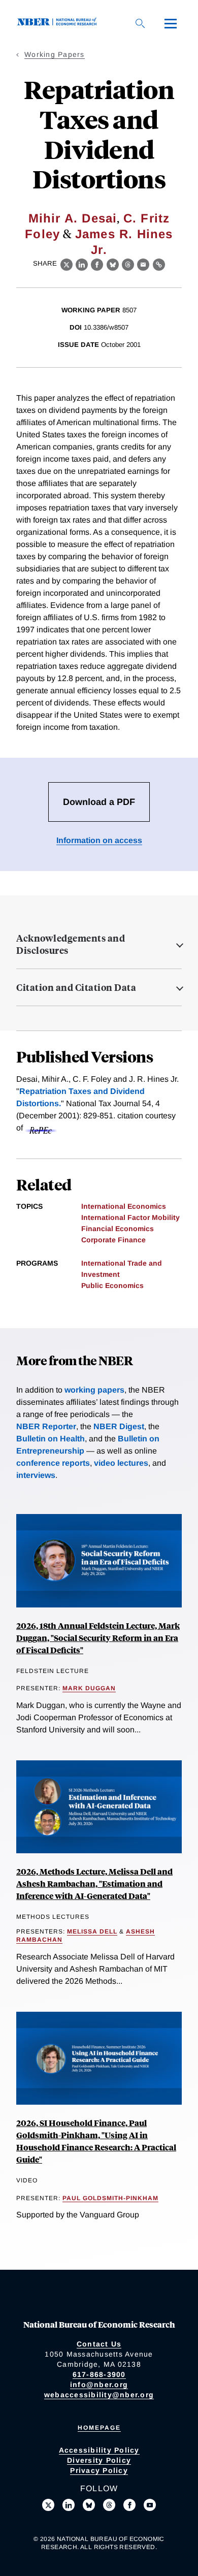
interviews (36, 1475)
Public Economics (112, 1285)
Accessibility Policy (99, 2450)
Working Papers (55, 54)
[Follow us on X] (48, 2505)
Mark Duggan (89, 1688)
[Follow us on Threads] (109, 2505)
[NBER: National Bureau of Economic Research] (59, 23)
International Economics (124, 1206)
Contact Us (99, 2344)
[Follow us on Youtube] (150, 2505)
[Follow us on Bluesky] (89, 2505)
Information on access (99, 840)
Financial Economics (118, 1229)
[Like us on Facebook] (129, 2505)
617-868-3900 (99, 2374)
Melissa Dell (92, 1931)
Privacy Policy (99, 2470)
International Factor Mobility (130, 1217)
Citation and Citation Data (76, 987)
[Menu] (171, 23)
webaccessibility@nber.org (99, 2395)
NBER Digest (119, 1426)
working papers (94, 1390)
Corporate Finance (113, 1240)
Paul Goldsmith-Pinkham (110, 2198)
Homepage (99, 2428)
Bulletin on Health (51, 1439)
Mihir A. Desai (73, 218)
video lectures (121, 1463)
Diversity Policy (99, 2460)
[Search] (140, 23)
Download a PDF (99, 802)
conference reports (53, 1463)
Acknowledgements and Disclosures (71, 944)
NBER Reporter (46, 1426)
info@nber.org (99, 2385)
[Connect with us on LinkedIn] (69, 2505)
